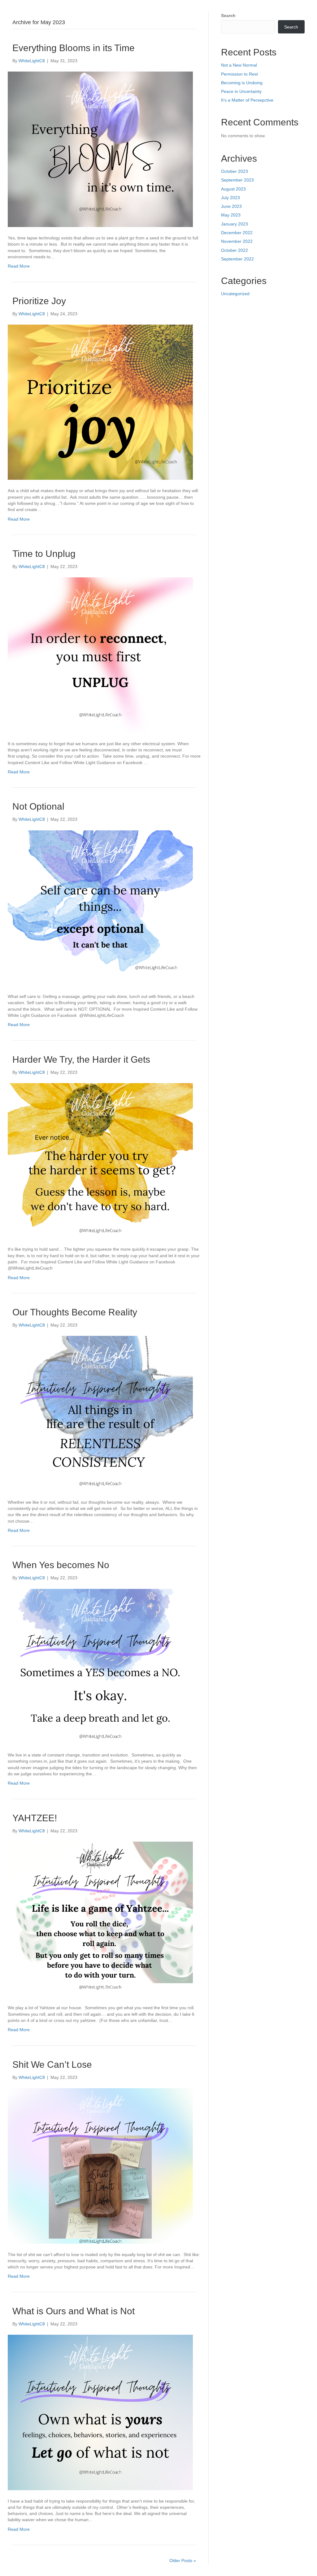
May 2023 (231, 215)
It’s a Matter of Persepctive (247, 100)
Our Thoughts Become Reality (75, 1312)
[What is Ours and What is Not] (100, 2412)
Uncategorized (235, 294)
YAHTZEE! (35, 1818)
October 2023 (234, 171)
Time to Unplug (44, 554)
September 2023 (237, 180)
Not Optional (38, 806)
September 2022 (237, 259)
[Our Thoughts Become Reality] (100, 1413)
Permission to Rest (239, 74)
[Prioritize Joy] (100, 402)
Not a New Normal (239, 65)
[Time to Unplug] (100, 655)
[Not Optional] (100, 908)
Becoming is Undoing (242, 83)
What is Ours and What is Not (74, 2311)
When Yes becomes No (61, 1565)
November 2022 (237, 241)
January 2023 (234, 224)
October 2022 (234, 250)
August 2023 (233, 189)
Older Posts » (183, 2561)
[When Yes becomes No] (100, 1666)
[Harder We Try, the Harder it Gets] (100, 1160)
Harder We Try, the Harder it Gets (81, 1059)
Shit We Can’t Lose (52, 2064)
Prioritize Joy (39, 301)
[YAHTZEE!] (100, 1919)
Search (228, 15)
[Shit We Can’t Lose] (100, 2165)
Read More (19, 266)
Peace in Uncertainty (241, 91)
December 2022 (237, 233)
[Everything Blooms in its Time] (100, 149)
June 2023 (231, 206)
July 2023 (230, 198)
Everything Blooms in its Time (74, 48)
